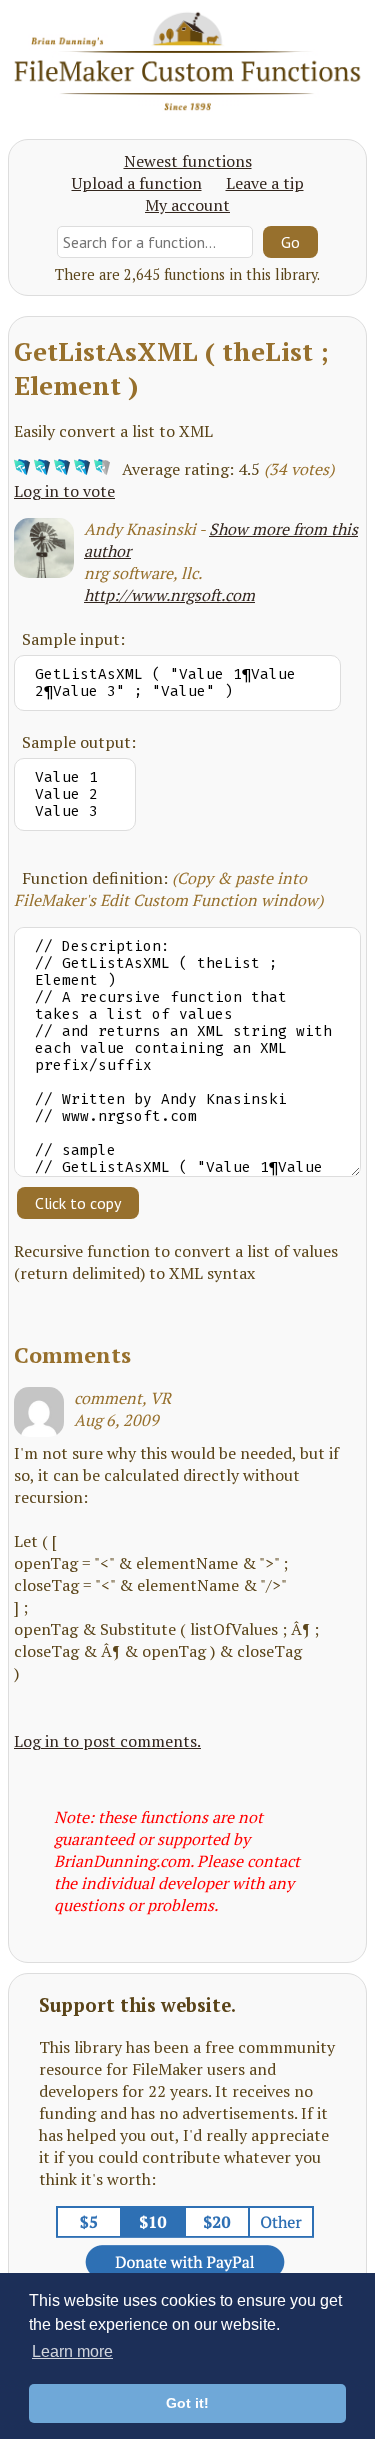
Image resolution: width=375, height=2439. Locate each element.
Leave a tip (265, 183)
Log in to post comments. (107, 1741)
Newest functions (188, 161)
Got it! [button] (187, 2403)
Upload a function (137, 183)
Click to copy (78, 1203)
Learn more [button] (72, 2351)
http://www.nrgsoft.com (169, 595)
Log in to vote (64, 491)
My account (187, 205)
